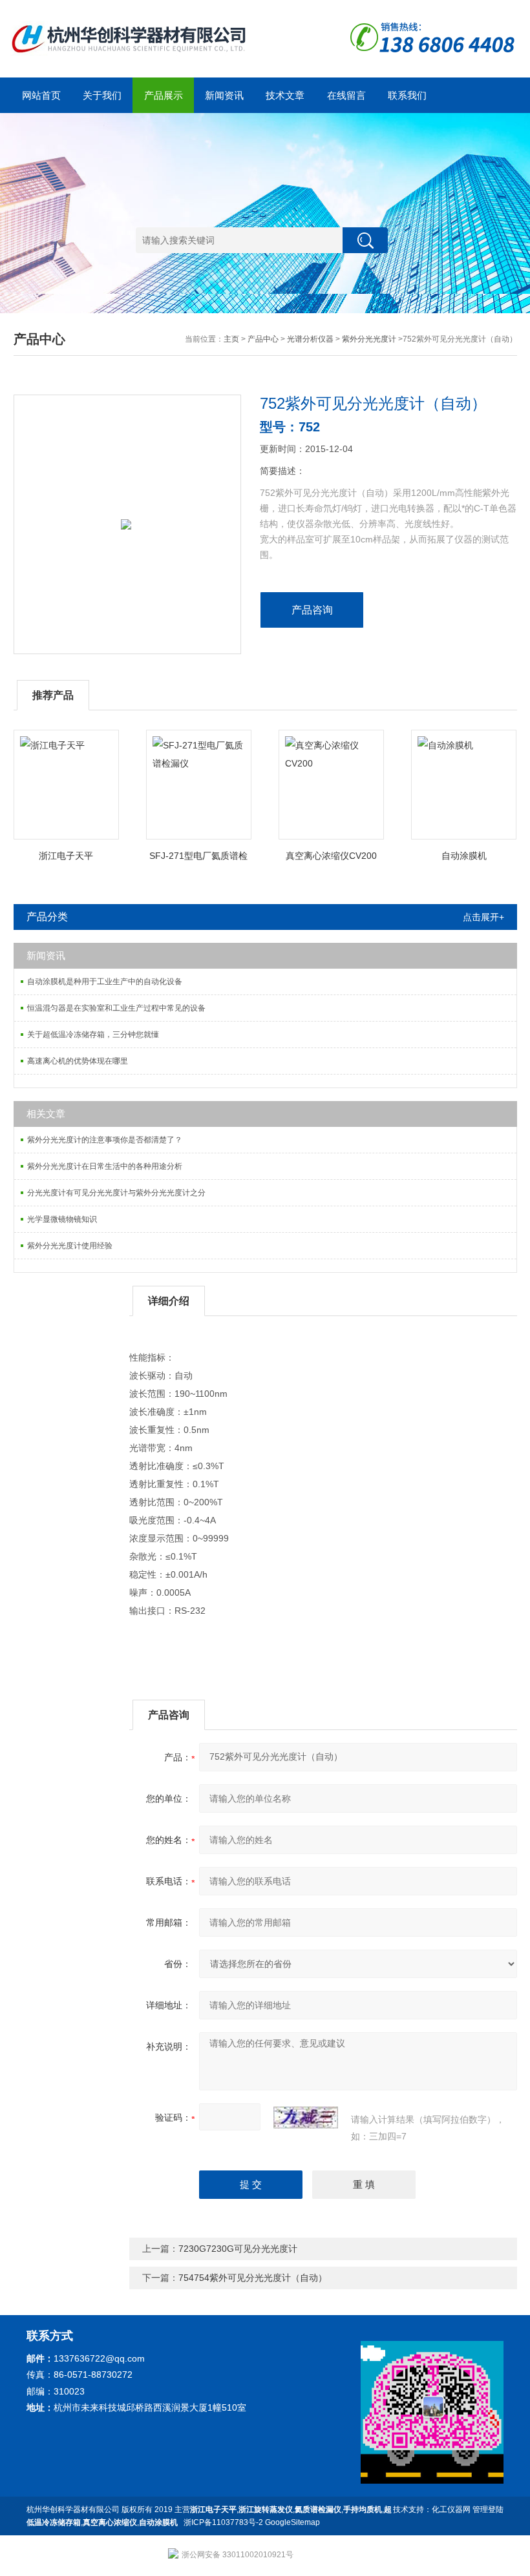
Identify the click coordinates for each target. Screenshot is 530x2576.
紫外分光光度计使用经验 (70, 1246)
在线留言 (346, 95)
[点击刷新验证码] (306, 2117)
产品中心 (263, 339)
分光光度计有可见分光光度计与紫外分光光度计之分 (116, 1193)
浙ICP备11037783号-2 (223, 2522)
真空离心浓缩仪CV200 (331, 856)
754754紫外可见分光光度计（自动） (253, 2278)
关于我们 (102, 95)
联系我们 (407, 95)
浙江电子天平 (66, 856)
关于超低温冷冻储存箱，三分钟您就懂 (93, 1035)
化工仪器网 (451, 2509)
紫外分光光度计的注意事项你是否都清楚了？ (105, 1140)
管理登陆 (488, 2509)
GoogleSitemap (292, 2522)
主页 (231, 339)
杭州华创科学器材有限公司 (73, 2509)
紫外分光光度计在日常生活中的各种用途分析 (105, 1166)
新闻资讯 (224, 95)
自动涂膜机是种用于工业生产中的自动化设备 (105, 982)
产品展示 (164, 95)
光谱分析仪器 (310, 339)
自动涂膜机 (464, 856)
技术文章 (285, 95)
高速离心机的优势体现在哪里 (78, 1061)
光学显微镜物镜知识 (62, 1219)
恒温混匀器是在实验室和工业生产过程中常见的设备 (116, 1008)
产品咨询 (312, 610)
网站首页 (41, 95)
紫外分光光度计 (369, 339)
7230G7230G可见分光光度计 (238, 2249)
